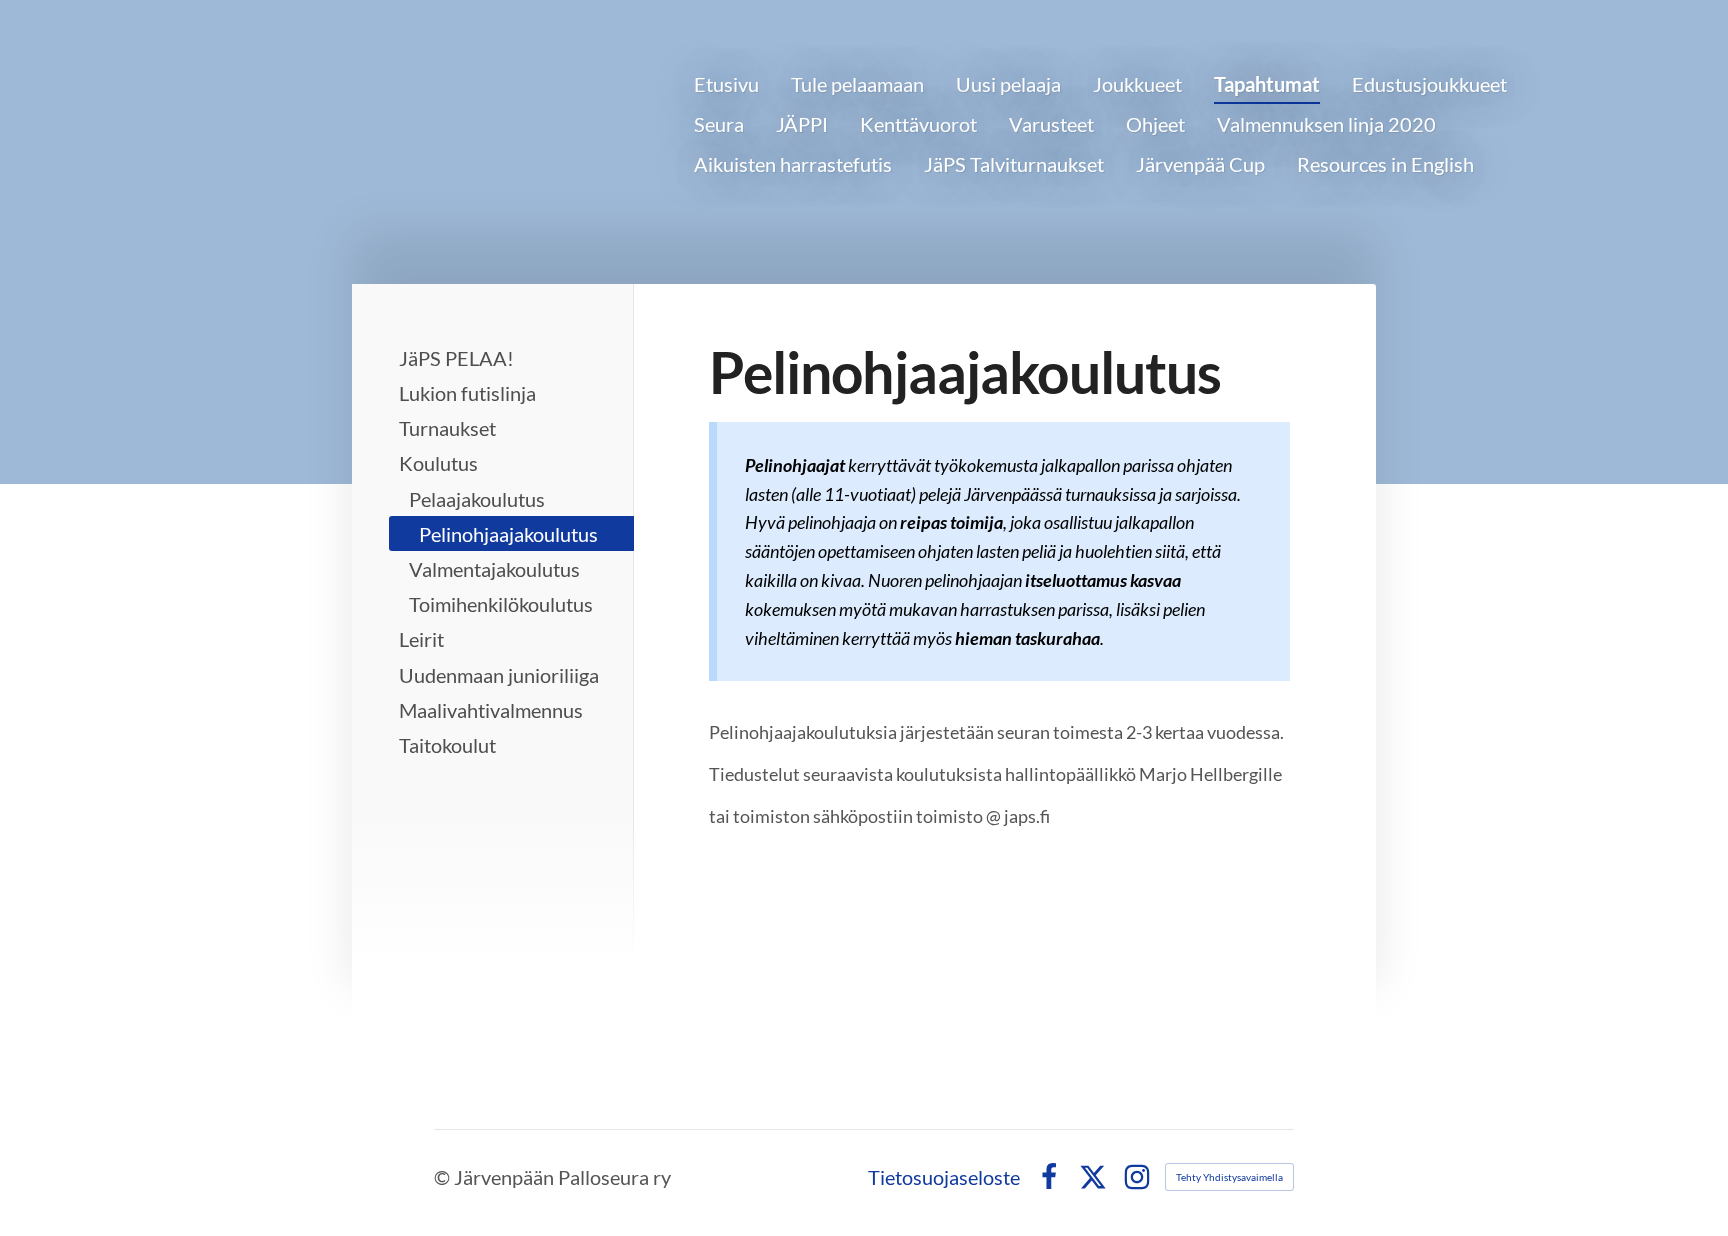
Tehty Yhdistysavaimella (1229, 1177)
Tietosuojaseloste (944, 1177)
